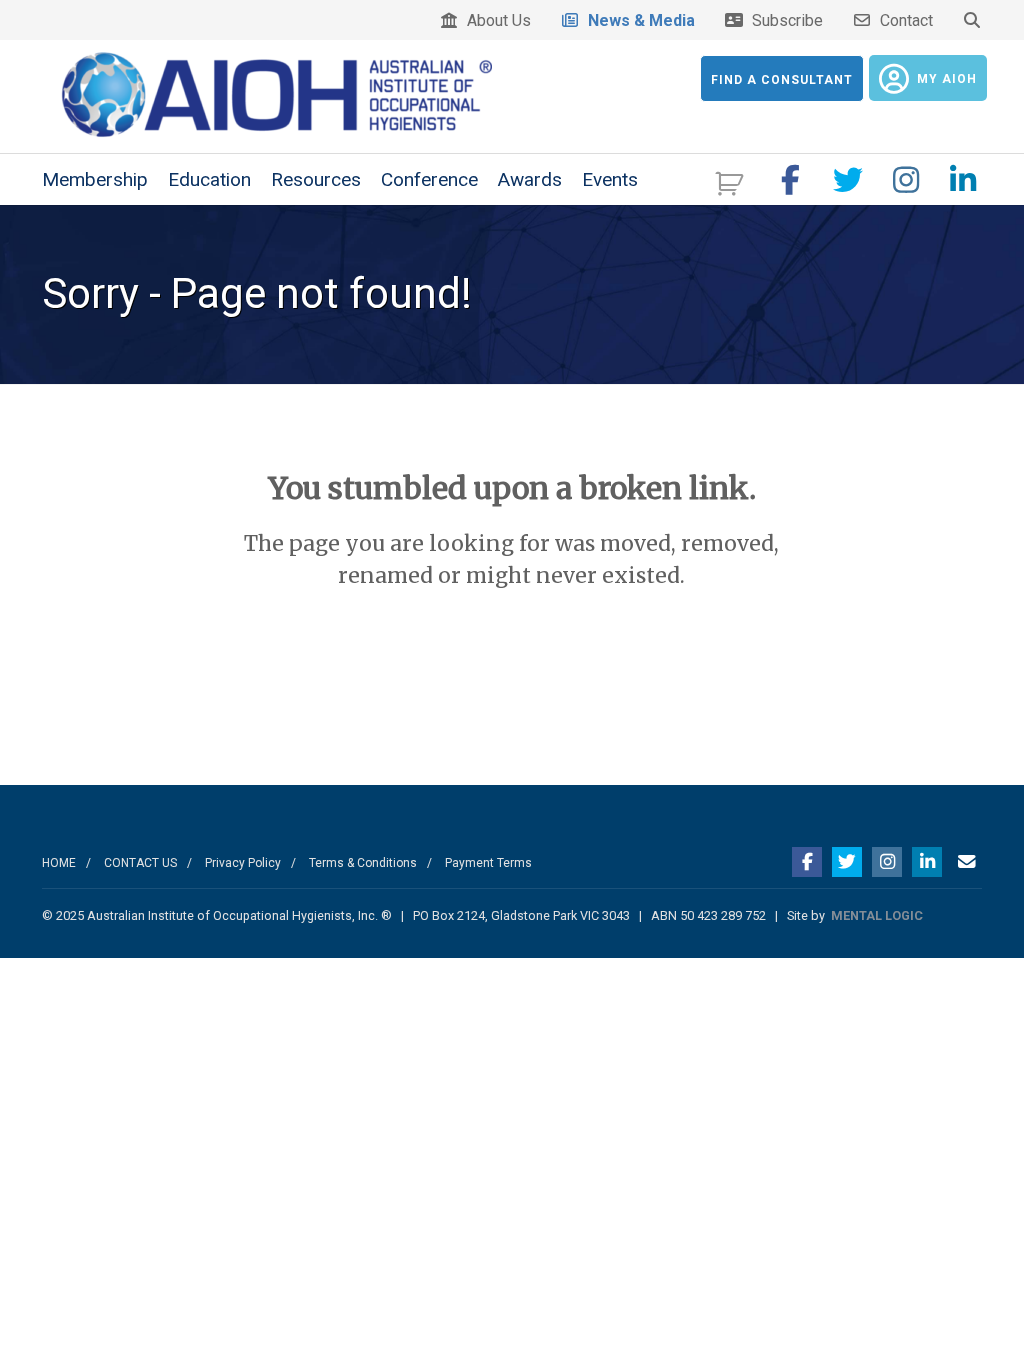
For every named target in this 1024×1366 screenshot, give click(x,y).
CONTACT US (140, 863)
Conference (429, 179)
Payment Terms (488, 863)
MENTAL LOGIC (877, 915)
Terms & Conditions (363, 863)
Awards (530, 179)
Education (209, 179)
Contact (902, 20)
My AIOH (947, 79)
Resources (316, 179)
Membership (95, 179)
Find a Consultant (782, 80)
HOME (59, 863)
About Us (495, 20)
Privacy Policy (243, 863)
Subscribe (783, 20)
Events (610, 179)
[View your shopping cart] (731, 181)
